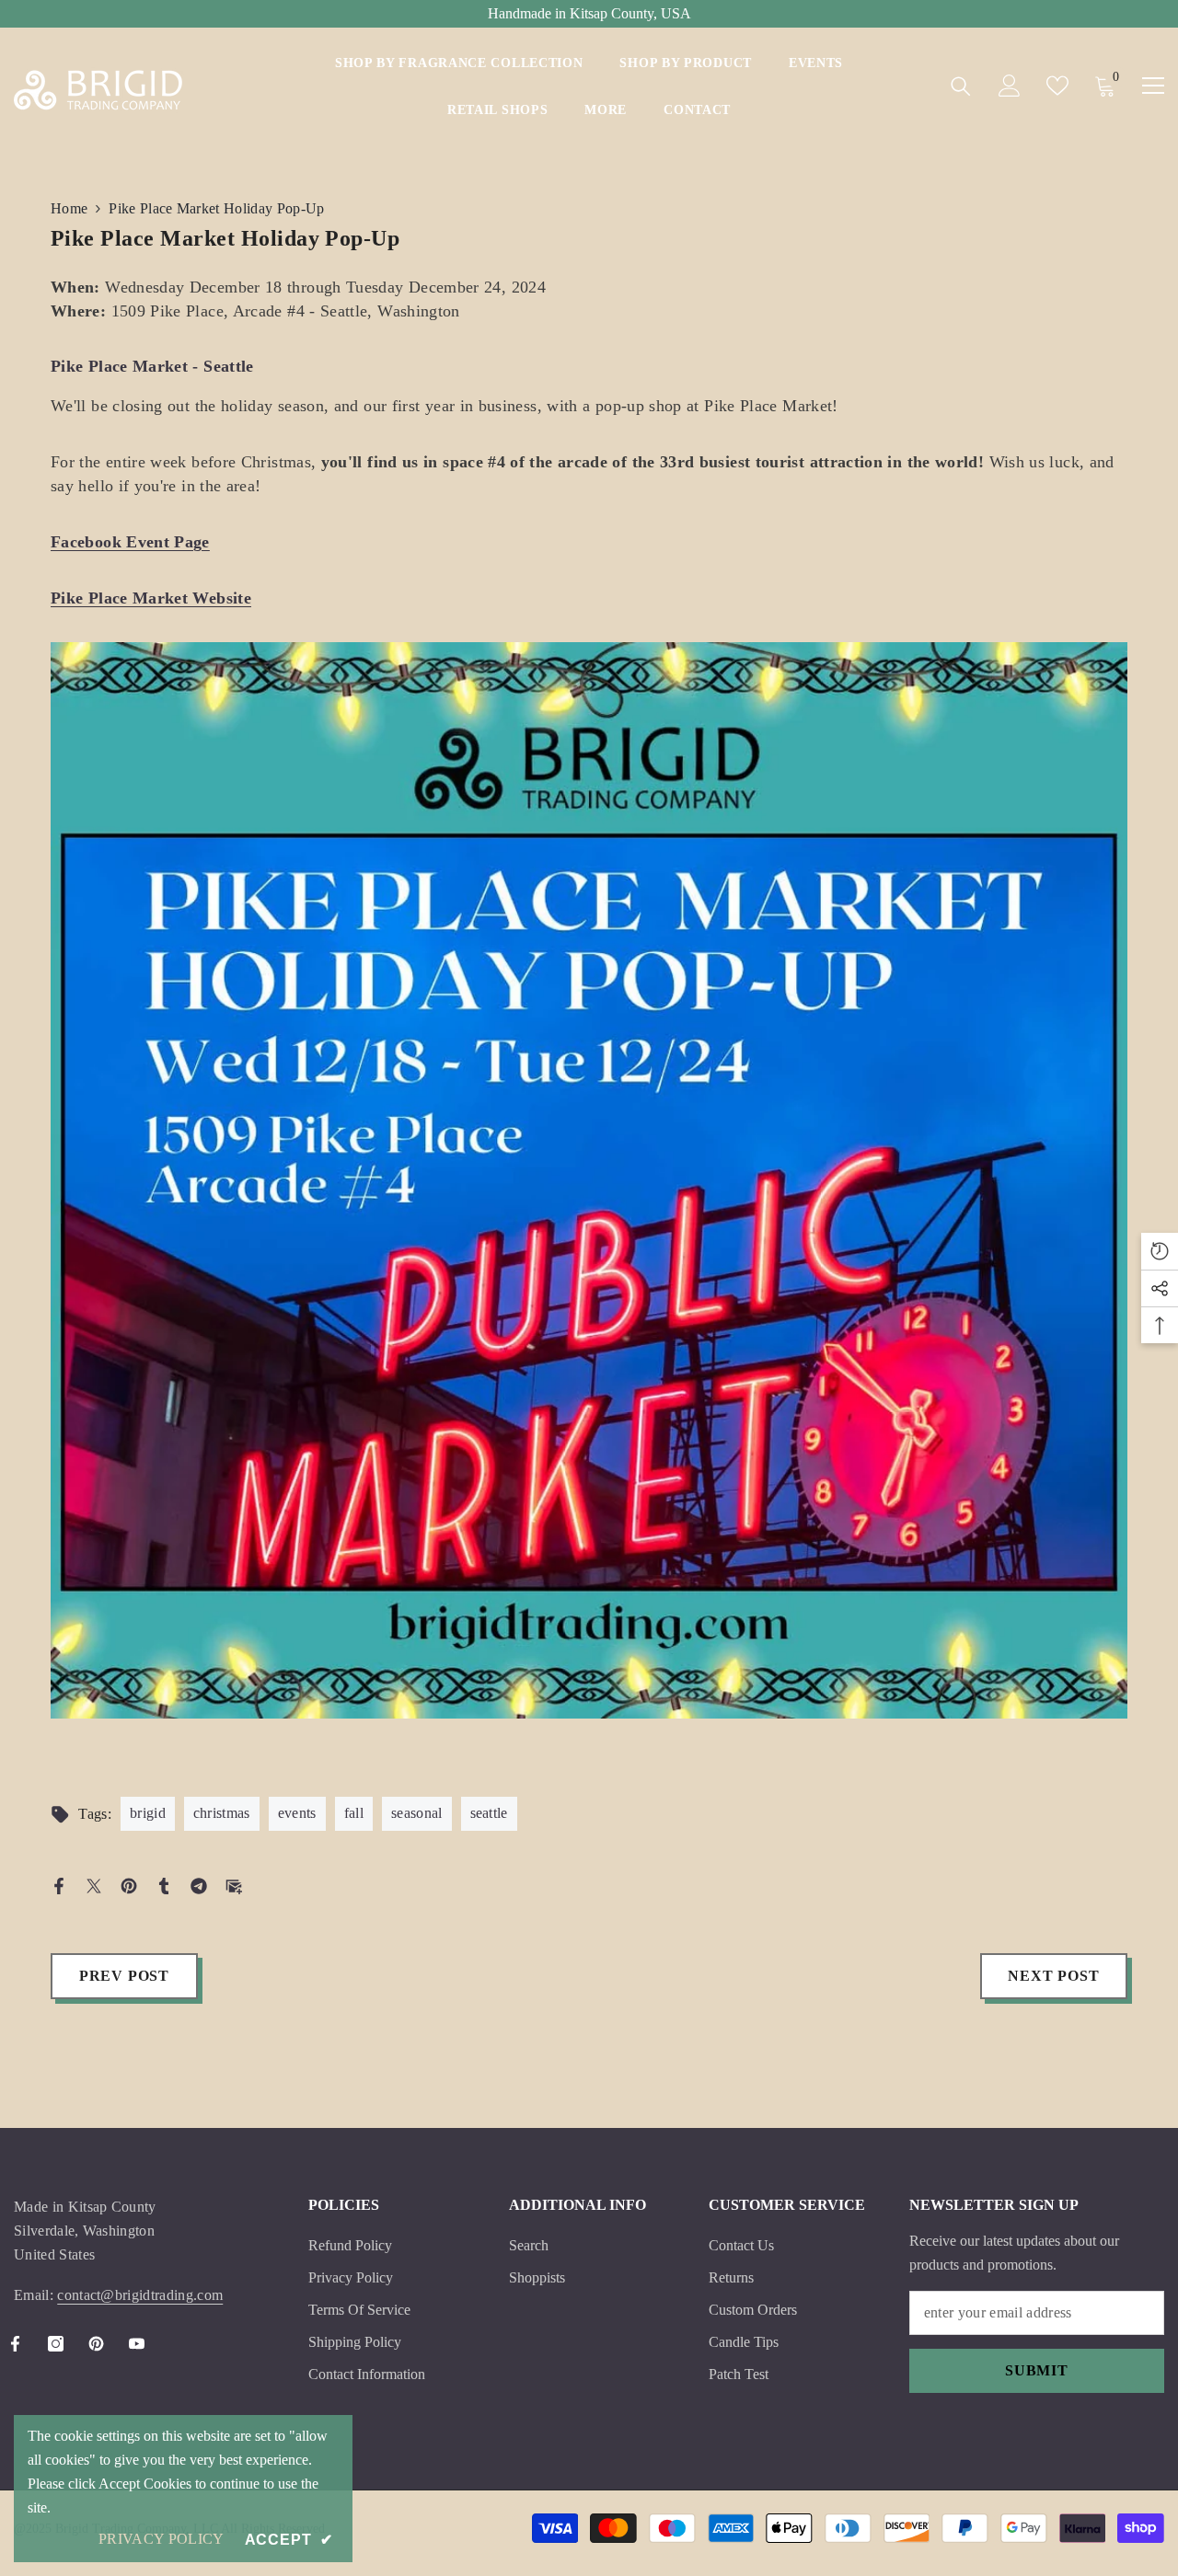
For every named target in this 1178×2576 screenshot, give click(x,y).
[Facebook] (59, 1885)
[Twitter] (94, 1885)
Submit (1037, 2370)
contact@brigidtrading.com (140, 2295)
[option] (589, 1194)
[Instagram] (56, 2344)
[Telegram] (199, 1885)
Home (69, 208)
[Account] (1010, 86)
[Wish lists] (1057, 86)
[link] (589, 1180)
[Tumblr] (164, 1885)
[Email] (234, 1885)
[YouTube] (137, 2344)
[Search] (961, 86)
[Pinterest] (129, 1885)
